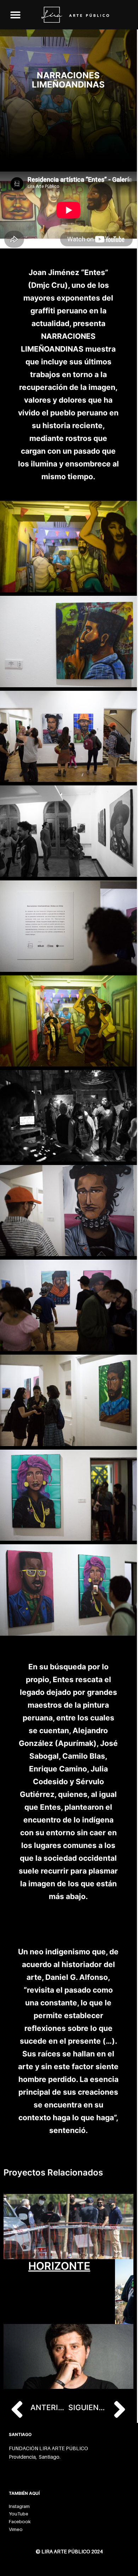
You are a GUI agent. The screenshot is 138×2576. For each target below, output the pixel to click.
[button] (15, 15)
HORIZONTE (59, 2266)
